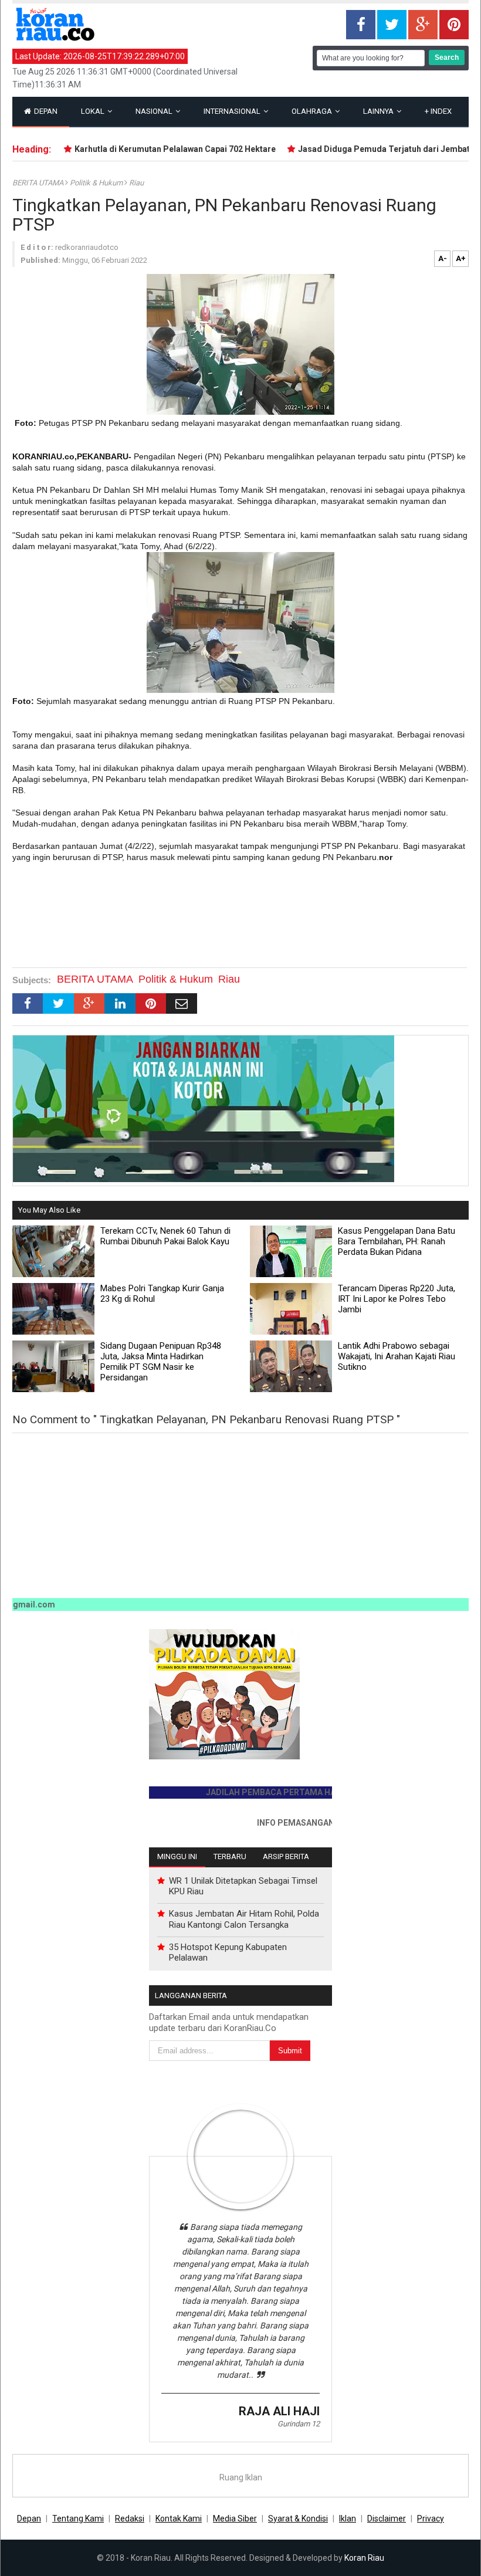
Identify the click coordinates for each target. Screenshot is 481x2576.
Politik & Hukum (97, 183)
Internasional (233, 111)
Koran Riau (364, 2558)
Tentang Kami (78, 2519)
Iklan (348, 2519)
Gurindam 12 (299, 2424)
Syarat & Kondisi (298, 2519)
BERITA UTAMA (39, 183)
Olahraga (313, 111)
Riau (136, 183)
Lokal (94, 111)
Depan (45, 111)
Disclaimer (387, 2519)
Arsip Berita (286, 1856)
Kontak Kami (179, 2519)
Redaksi (130, 2519)
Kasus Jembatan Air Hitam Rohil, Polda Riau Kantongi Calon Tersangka (244, 1919)
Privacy (431, 2519)
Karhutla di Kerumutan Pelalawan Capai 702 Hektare (153, 149)
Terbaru (230, 1856)
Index (438, 111)
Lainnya (379, 111)
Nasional (155, 111)
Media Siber (235, 2519)
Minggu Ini (177, 1856)
